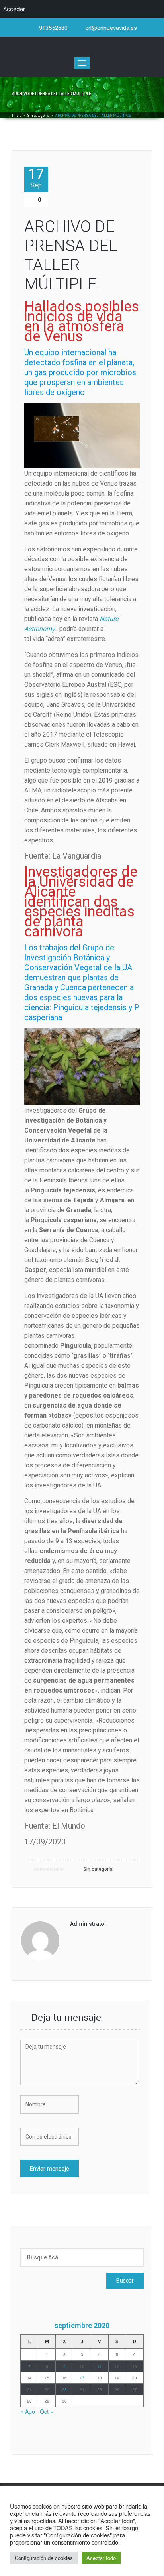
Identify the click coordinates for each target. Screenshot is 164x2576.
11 (100, 2366)
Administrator (48, 1869)
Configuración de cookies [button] (44, 2558)
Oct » (47, 2411)
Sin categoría (38, 116)
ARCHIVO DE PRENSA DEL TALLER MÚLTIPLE (71, 255)
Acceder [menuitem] (14, 9)
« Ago (28, 2411)
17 (36, 178)
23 (64, 2389)
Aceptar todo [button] (101, 2558)
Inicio (17, 116)
